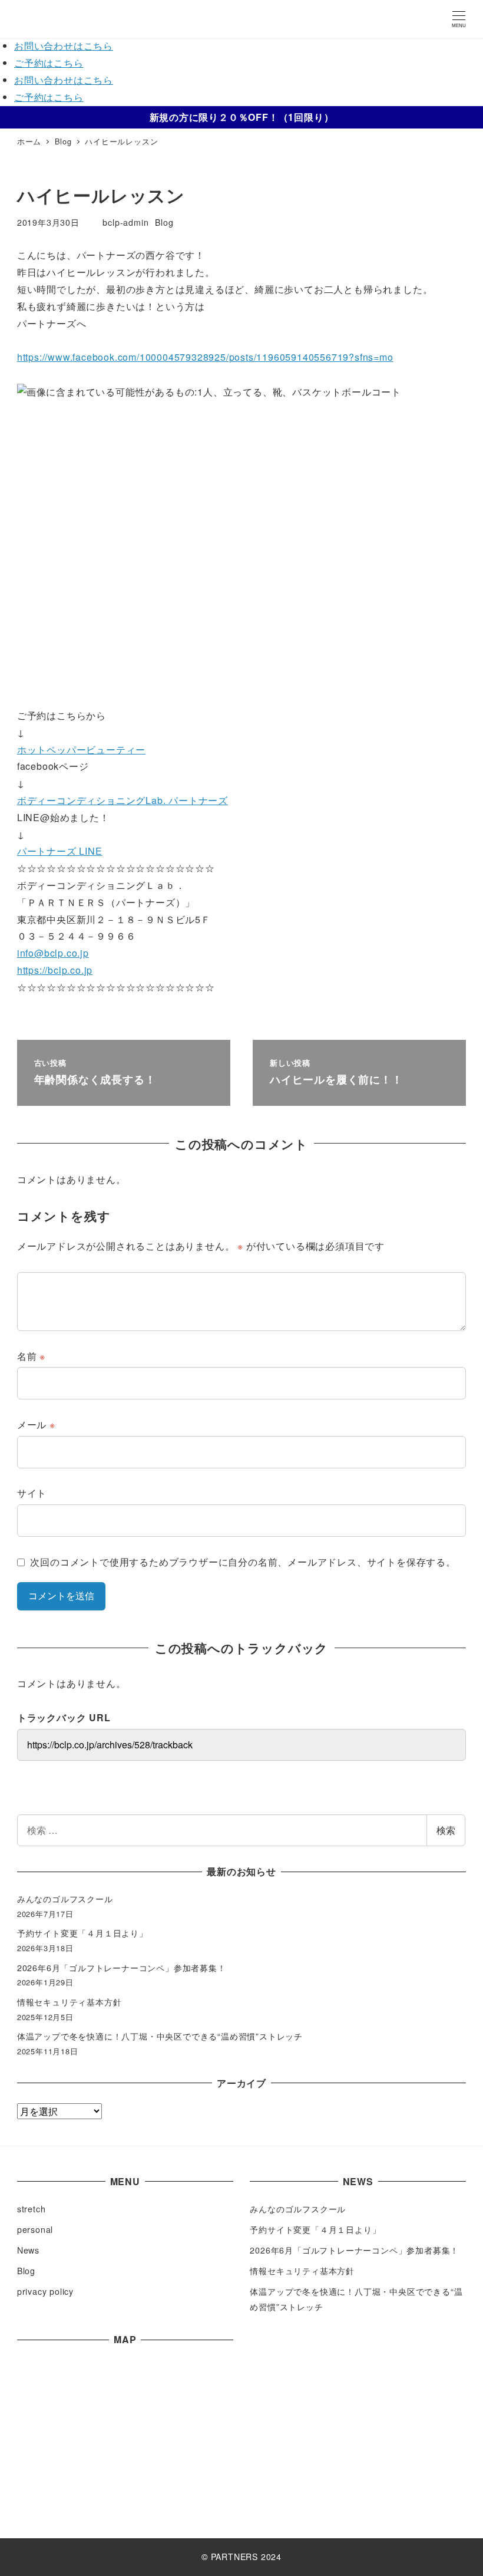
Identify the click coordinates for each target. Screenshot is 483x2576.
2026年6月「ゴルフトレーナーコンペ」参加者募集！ (122, 1968)
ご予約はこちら (49, 63)
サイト (32, 1493)
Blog (164, 222)
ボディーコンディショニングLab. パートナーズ (123, 800)
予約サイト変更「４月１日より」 (82, 1933)
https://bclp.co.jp (55, 970)
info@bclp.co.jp (53, 953)
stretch (32, 2209)
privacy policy (45, 2291)
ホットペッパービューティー (81, 750)
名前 (31, 1356)
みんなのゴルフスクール (65, 1899)
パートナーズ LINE (60, 851)
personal (35, 2229)
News (28, 2250)
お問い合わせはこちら (64, 46)
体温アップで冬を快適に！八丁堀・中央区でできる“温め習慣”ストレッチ (160, 2036)
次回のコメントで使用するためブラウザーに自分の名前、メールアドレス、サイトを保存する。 (243, 1562)
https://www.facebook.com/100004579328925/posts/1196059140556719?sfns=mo (205, 357)
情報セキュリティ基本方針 (70, 2002)
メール (36, 1424)
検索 (446, 1830)
